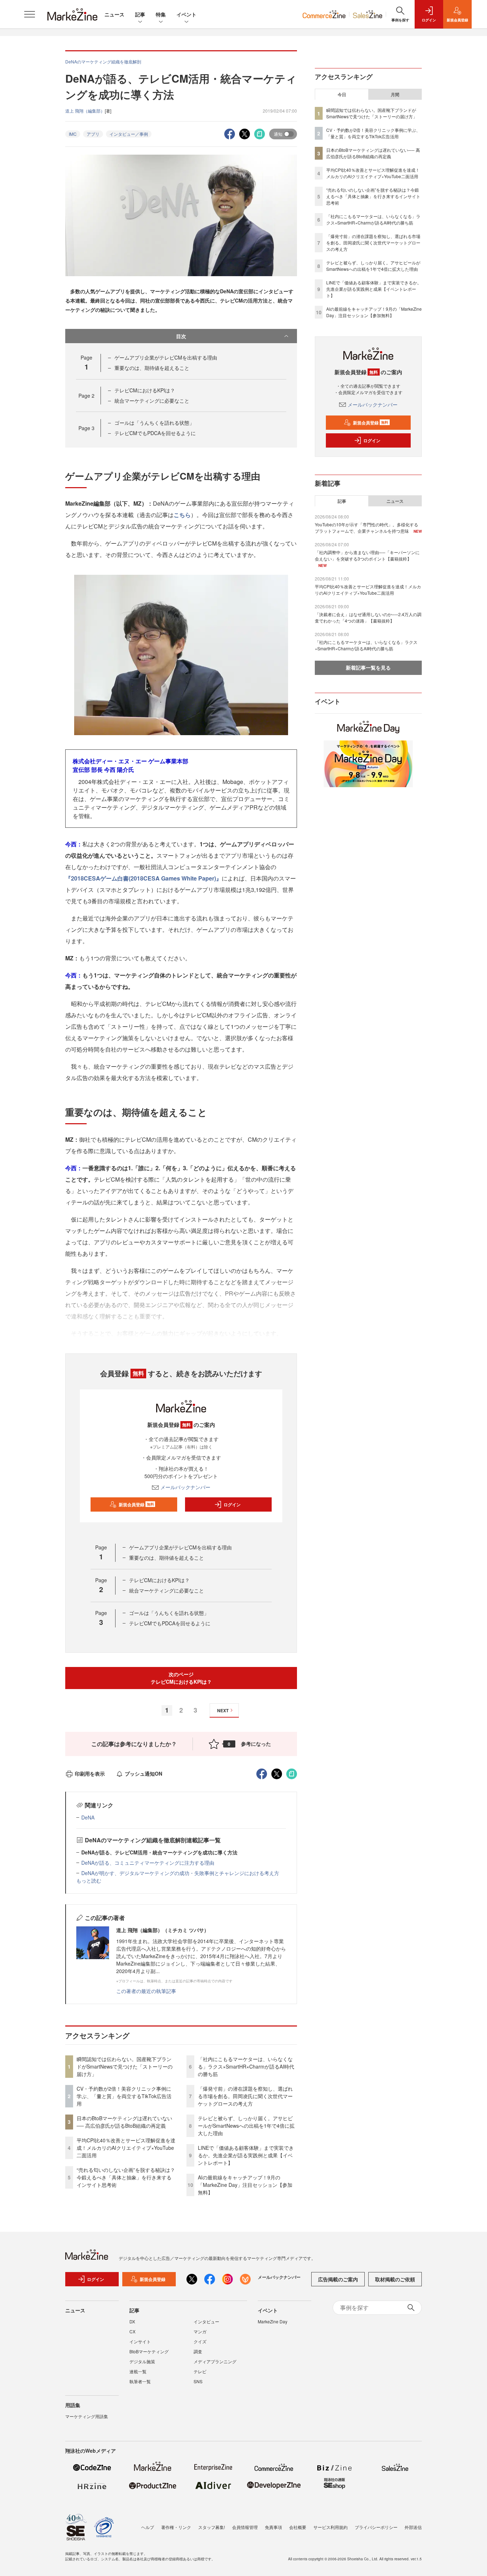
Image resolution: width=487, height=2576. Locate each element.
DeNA (88, 1817)
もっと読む (89, 1880)
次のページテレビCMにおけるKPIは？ (181, 1678)
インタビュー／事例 (129, 134)
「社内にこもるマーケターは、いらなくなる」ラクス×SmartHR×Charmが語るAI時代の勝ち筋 (246, 2066)
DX (132, 2321)
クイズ (200, 2341)
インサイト (140, 2341)
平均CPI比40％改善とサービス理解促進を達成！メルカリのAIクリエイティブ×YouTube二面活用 (126, 2148)
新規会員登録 (136, 1504)
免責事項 (273, 2527)
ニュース (114, 14)
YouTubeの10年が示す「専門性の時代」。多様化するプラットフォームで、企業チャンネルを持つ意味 (366, 528)
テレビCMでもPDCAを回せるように (155, 433)
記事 (140, 14)
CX (132, 2331)
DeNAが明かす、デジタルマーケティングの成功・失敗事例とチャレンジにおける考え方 (180, 1873)
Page (86, 396)
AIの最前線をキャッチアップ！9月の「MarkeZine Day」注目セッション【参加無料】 (245, 2185)
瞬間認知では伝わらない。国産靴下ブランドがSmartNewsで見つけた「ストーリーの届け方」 (125, 2066)
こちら (182, 515)
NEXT (223, 1710)
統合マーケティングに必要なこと (152, 401)
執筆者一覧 (140, 2381)
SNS (198, 2381)
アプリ (93, 134)
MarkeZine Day (273, 2321)
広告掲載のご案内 (338, 2279)
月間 (395, 94)
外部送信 (413, 2527)
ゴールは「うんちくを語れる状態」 (154, 423)
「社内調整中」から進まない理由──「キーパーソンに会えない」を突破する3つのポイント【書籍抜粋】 (367, 555)
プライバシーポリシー (376, 2527)
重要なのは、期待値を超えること (152, 368)
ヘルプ (148, 2527)
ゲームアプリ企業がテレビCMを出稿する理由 (166, 357)
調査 (198, 2351)
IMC (73, 134)
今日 (342, 94)
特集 (161, 14)
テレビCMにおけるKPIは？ (145, 390)
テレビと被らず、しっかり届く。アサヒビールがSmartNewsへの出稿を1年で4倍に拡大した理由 (246, 2126)
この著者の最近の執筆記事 (146, 1991)
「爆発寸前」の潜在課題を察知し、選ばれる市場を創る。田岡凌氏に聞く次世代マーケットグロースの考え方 (245, 2096)
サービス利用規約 (330, 2527)
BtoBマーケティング (149, 2351)
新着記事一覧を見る (368, 667)
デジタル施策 (142, 2361)
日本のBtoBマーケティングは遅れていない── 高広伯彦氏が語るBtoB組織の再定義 (124, 2122)
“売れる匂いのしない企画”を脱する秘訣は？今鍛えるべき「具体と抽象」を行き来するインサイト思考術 (126, 2177)
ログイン (232, 1504)
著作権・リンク (176, 2527)
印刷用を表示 (90, 1774)
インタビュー (206, 2321)
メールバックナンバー (185, 1487)
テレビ (200, 2371)
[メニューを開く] (30, 14)
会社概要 (298, 2527)
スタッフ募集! (212, 2527)
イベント (186, 14)
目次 (181, 336)
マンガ (200, 2331)
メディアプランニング (215, 2361)
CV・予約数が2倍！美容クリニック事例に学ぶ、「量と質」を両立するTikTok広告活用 (124, 2096)
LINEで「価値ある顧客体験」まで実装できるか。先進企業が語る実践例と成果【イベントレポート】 (246, 2155)
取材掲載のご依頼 (395, 2279)
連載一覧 (138, 2371)
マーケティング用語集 (87, 2416)
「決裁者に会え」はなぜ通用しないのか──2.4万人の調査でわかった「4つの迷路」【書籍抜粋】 (368, 617)
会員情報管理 (245, 2527)
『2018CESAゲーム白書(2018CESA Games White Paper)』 (143, 878)
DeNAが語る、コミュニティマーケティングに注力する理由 (148, 1863)
